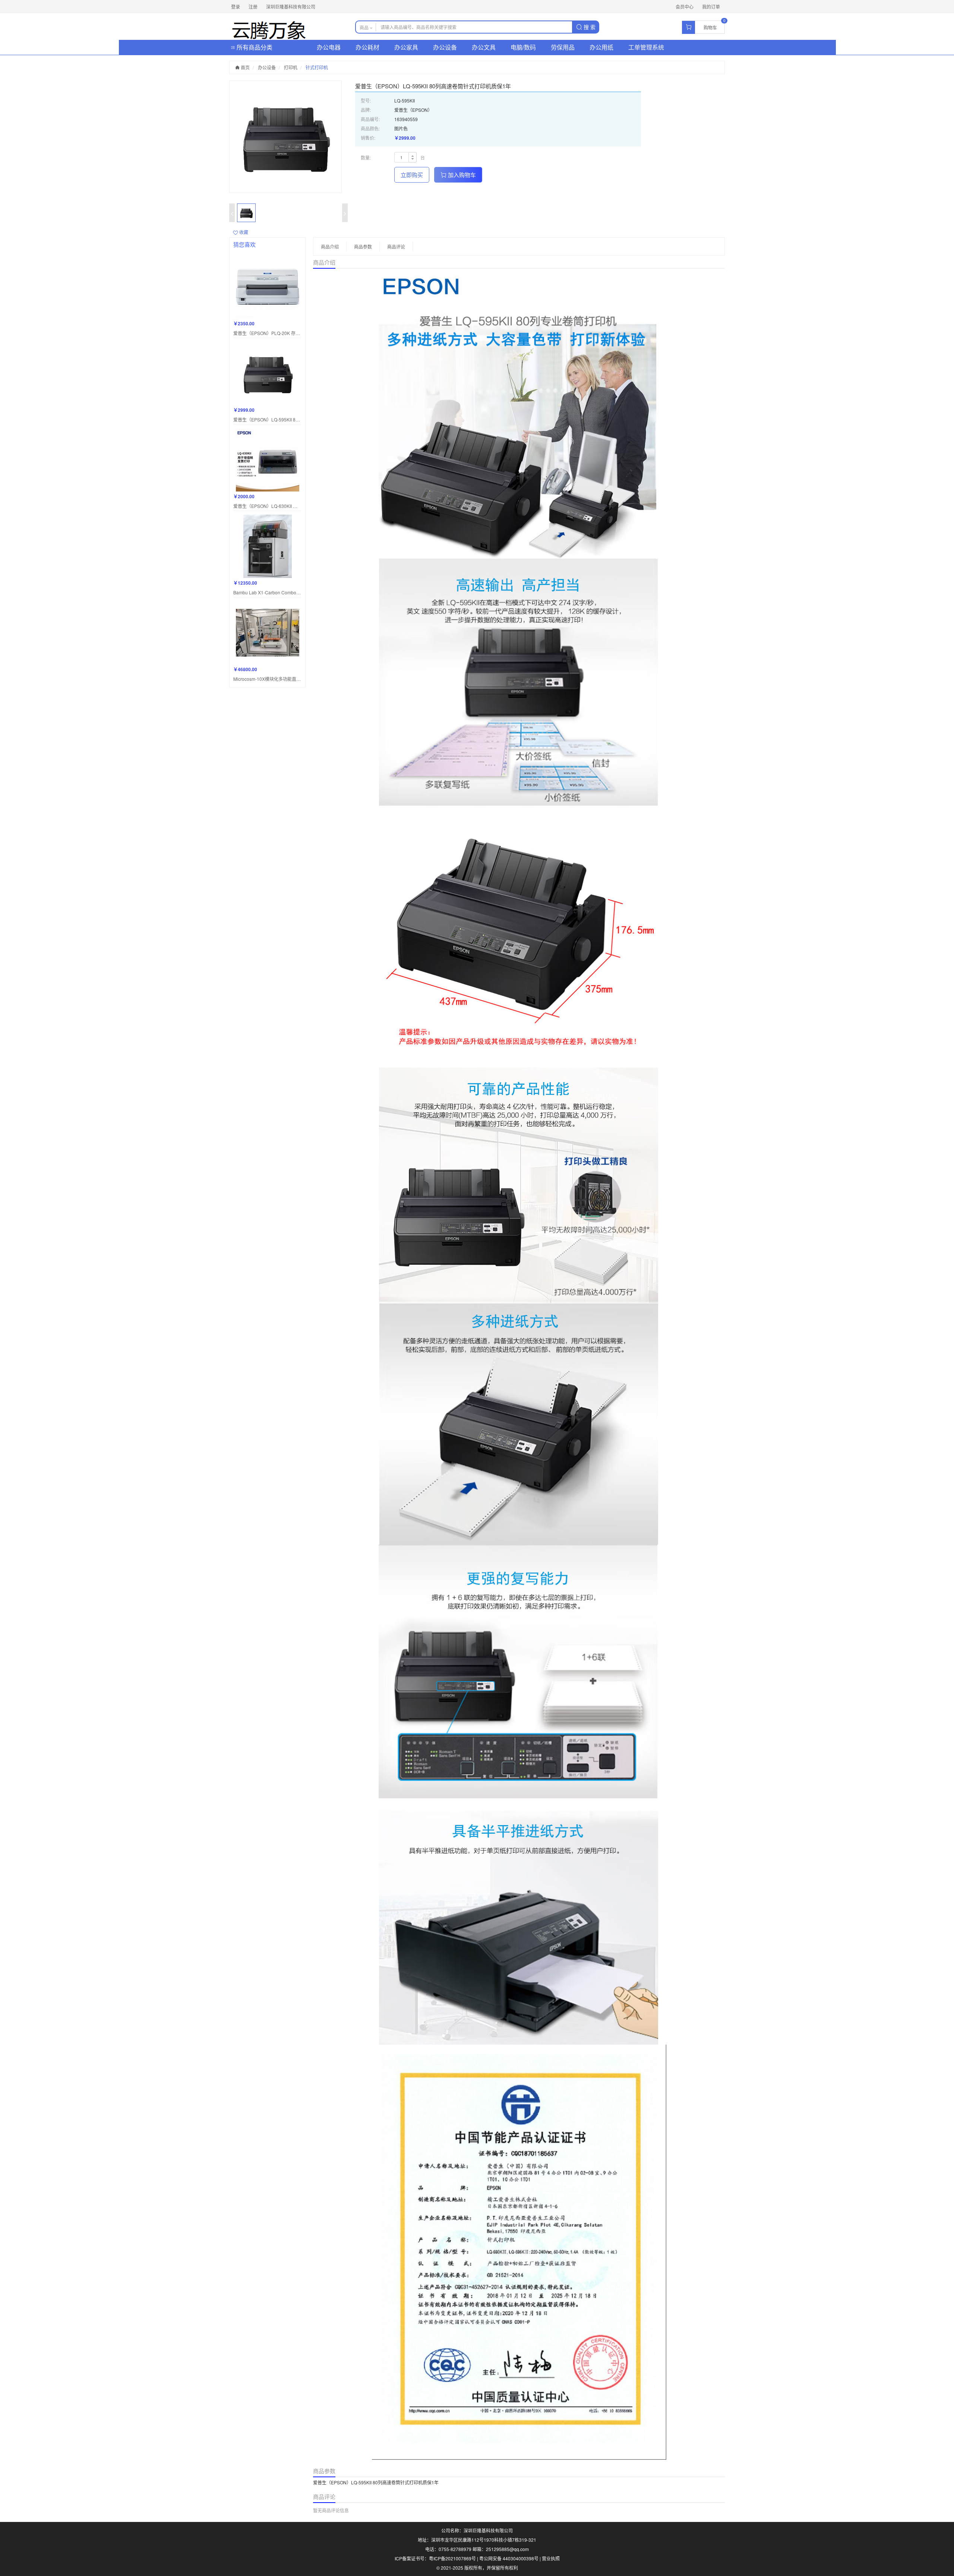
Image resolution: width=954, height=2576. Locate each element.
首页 (245, 67)
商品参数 (363, 246)
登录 (236, 7)
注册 (253, 7)
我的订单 (711, 7)
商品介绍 (330, 246)
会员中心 (685, 7)
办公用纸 (601, 47)
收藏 (243, 232)
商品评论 (396, 246)
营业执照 (551, 2558)
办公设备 (445, 47)
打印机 (291, 67)
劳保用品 (563, 47)
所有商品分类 (254, 47)
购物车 (710, 27)
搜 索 (589, 27)
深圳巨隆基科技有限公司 (291, 7)
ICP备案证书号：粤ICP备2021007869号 (435, 2558)
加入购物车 (461, 175)
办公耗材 (367, 47)
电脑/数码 (523, 47)
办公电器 (329, 47)
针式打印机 (317, 67)
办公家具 (406, 47)
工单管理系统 (646, 47)
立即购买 (412, 175)
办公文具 (484, 47)
